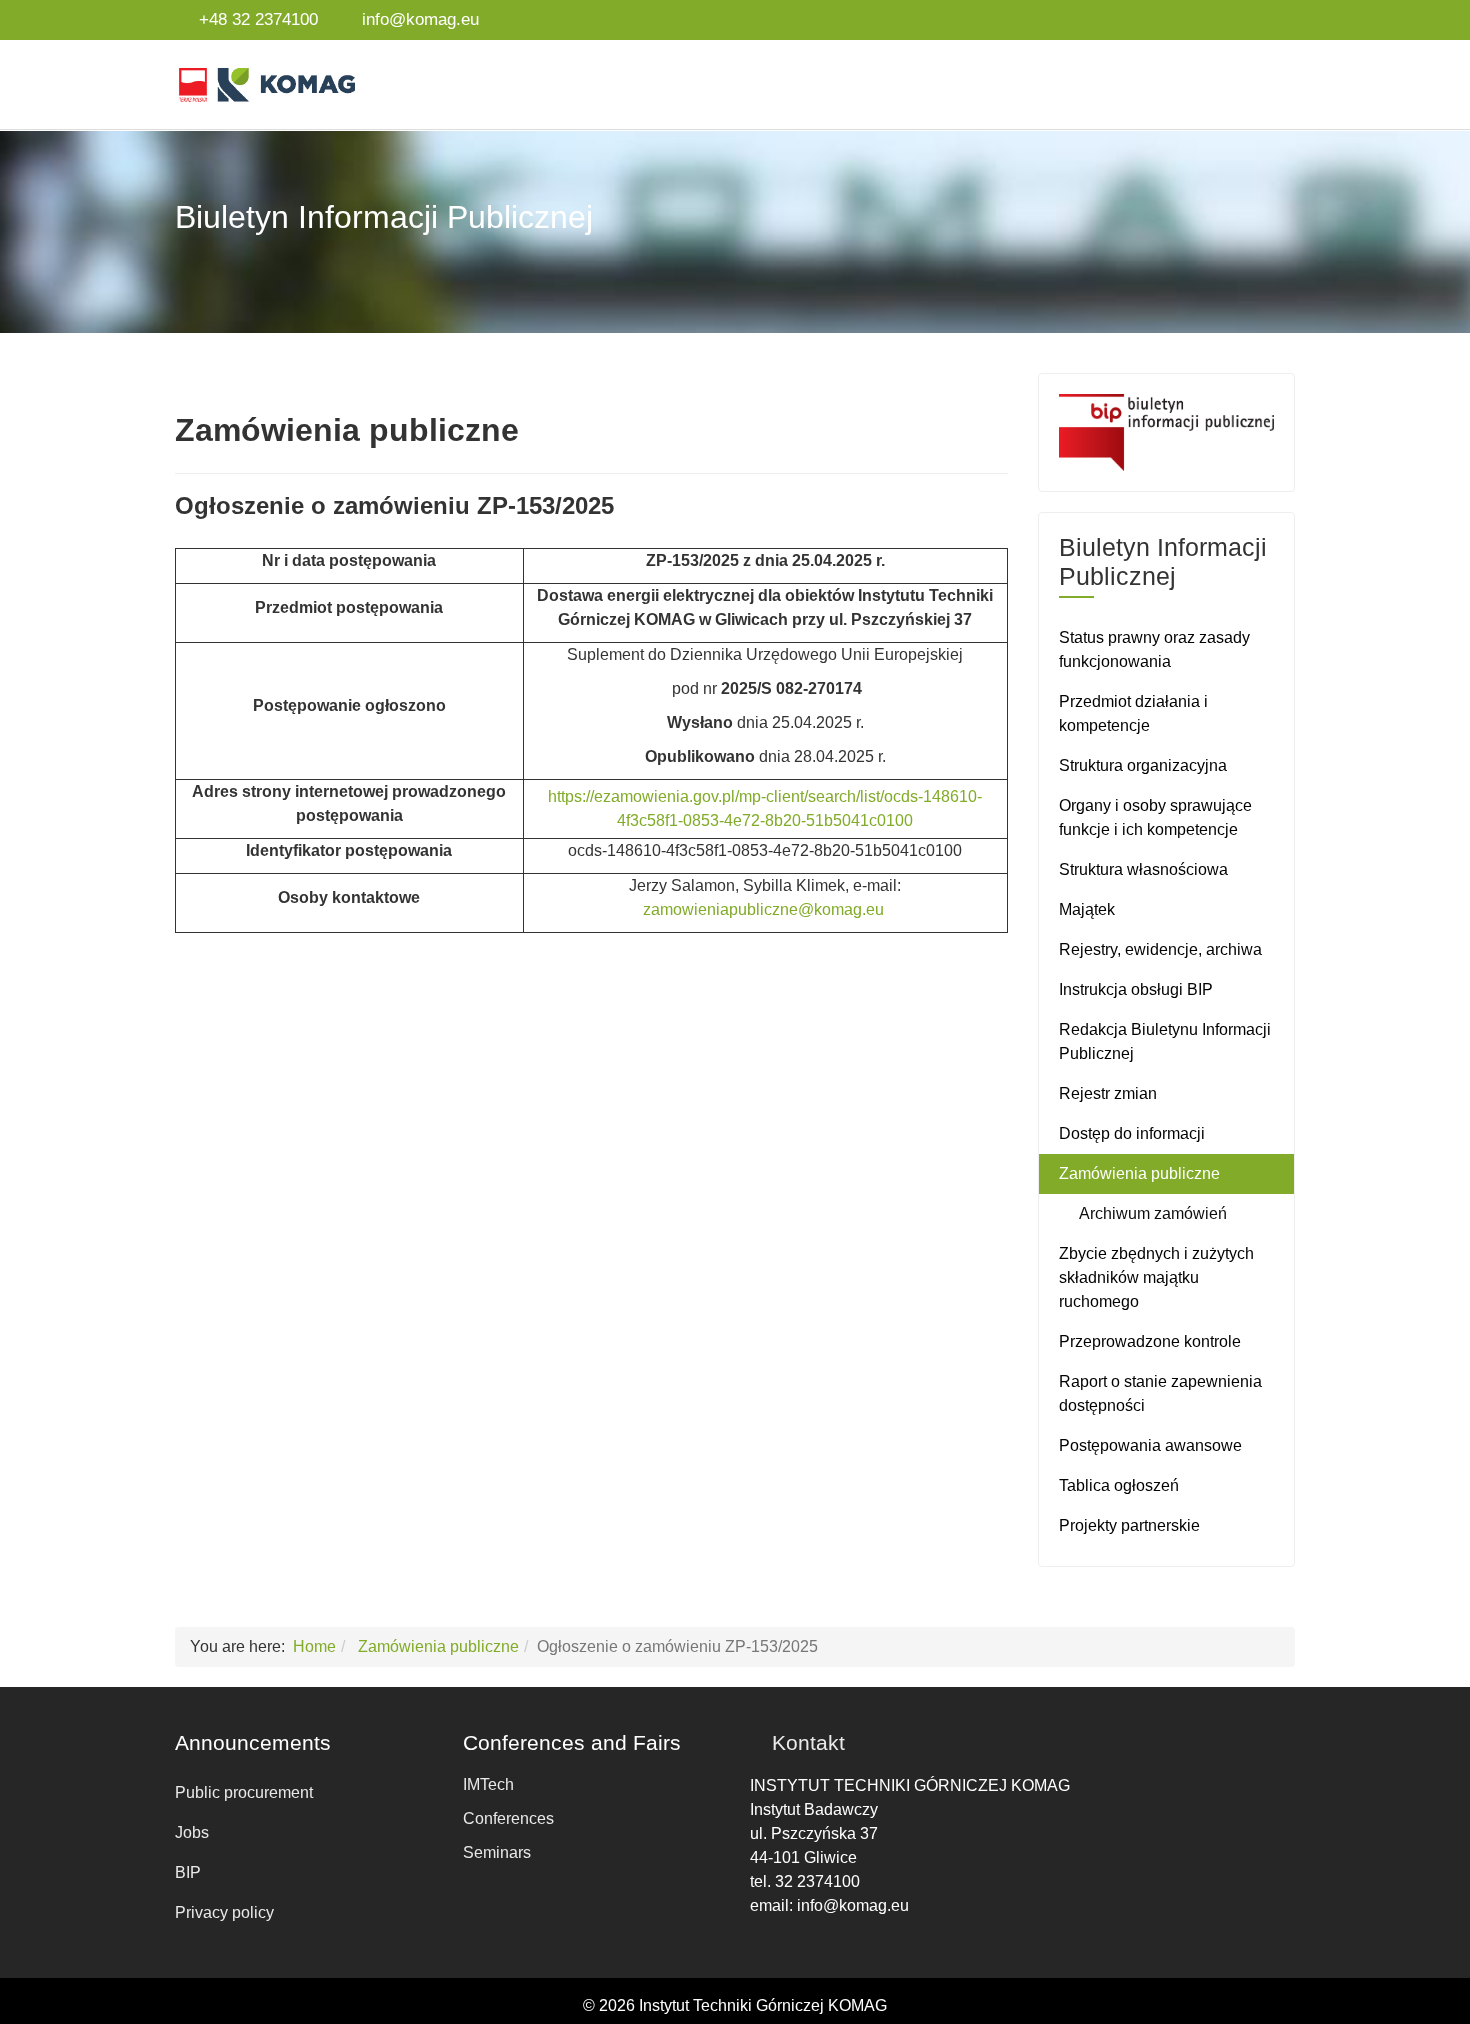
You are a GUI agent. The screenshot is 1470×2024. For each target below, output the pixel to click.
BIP (188, 1872)
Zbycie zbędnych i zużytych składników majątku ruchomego (1156, 1277)
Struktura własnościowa (1143, 869)
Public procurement (244, 1792)
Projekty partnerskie (1129, 1525)
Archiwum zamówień (1153, 1213)
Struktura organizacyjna (1143, 765)
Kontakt (808, 1742)
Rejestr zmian (1108, 1093)
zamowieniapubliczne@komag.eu (763, 909)
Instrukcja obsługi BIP (1136, 989)
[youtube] (1261, 19)
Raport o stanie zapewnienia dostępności (1160, 1393)
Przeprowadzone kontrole (1150, 1341)
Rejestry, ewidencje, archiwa (1160, 949)
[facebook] (1209, 19)
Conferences (508, 1818)
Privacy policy (224, 1912)
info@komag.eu (420, 19)
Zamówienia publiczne (1139, 1173)
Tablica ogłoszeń (1119, 1485)
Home (314, 1646)
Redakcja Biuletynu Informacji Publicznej (1165, 1041)
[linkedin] (1287, 19)
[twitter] (1235, 19)
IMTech (488, 1784)
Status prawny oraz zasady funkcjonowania (1154, 649)
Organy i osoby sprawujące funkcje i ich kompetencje (1155, 817)
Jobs (192, 1832)
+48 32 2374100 (258, 19)
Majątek (1087, 909)
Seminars (497, 1852)
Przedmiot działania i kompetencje (1133, 713)
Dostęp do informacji (1132, 1133)
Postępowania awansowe (1150, 1445)
